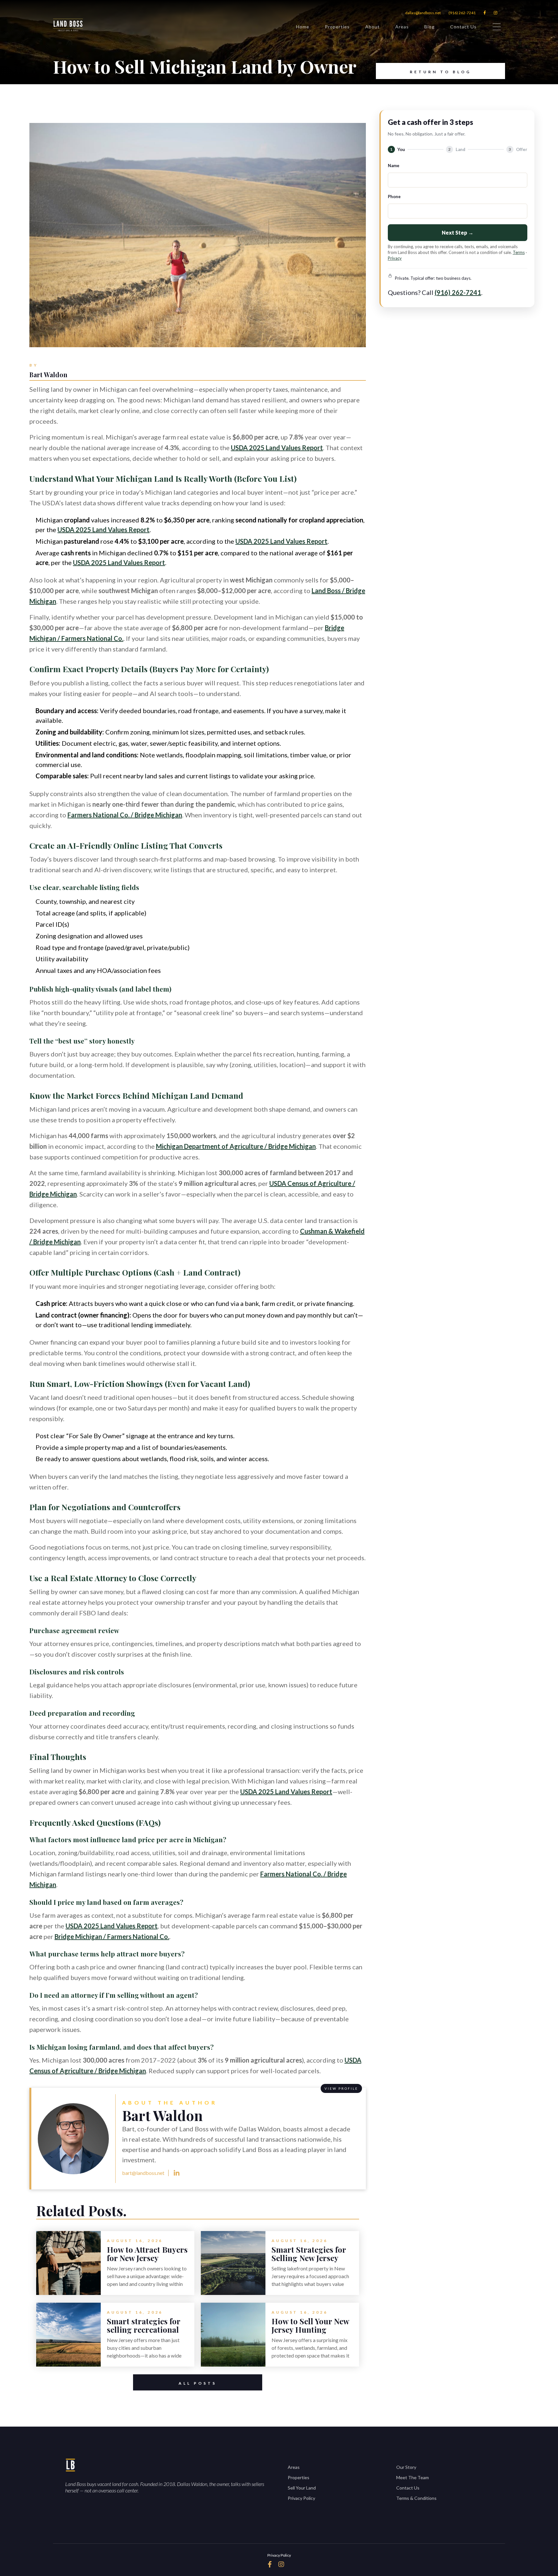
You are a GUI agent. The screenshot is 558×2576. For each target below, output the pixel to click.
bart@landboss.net (143, 2173)
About (372, 27)
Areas (402, 27)
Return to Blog (440, 72)
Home (303, 27)
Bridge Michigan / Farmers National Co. (112, 1936)
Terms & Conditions (416, 2498)
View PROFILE (341, 2088)
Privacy (395, 258)
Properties (337, 27)
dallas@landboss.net (423, 13)
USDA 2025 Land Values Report (277, 448)
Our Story (406, 2467)
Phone (394, 197)
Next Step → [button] (458, 232)
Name (394, 166)
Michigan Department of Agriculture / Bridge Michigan (236, 1146)
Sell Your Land (302, 2488)
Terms (519, 252)
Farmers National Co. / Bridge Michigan (125, 815)
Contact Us (463, 27)
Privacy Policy (301, 2498)
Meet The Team (413, 2477)
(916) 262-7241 (462, 13)
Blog (429, 27)
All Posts (198, 2383)
